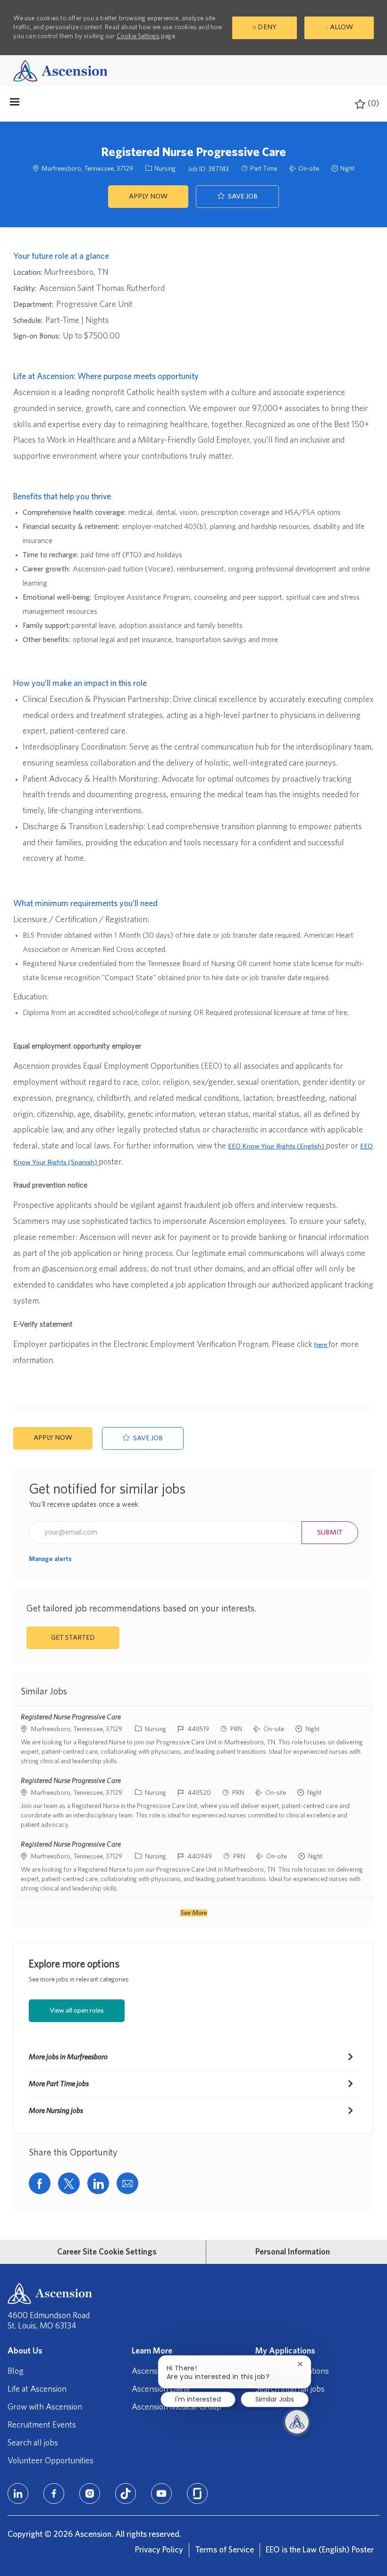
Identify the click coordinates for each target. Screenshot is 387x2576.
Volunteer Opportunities (50, 2461)
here (321, 1345)
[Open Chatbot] (297, 2422)
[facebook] (54, 2493)
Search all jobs (33, 2443)
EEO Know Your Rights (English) (277, 1146)
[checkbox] (237, 197)
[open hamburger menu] (15, 104)
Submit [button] (330, 1532)
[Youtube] (161, 2493)
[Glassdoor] (197, 2493)
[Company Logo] (60, 70)
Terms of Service (224, 2550)
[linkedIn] (18, 2493)
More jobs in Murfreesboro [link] (68, 2057)
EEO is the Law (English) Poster (320, 2550)
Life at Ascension (37, 2389)
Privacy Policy (159, 2550)
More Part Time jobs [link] (59, 2084)
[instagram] (90, 2493)
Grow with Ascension (45, 2407)
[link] (50, 1559)
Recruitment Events (42, 2425)
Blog (16, 2371)
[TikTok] (126, 2493)
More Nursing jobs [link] (56, 2111)
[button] (148, 197)
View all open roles (77, 2010)
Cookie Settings (138, 36)
